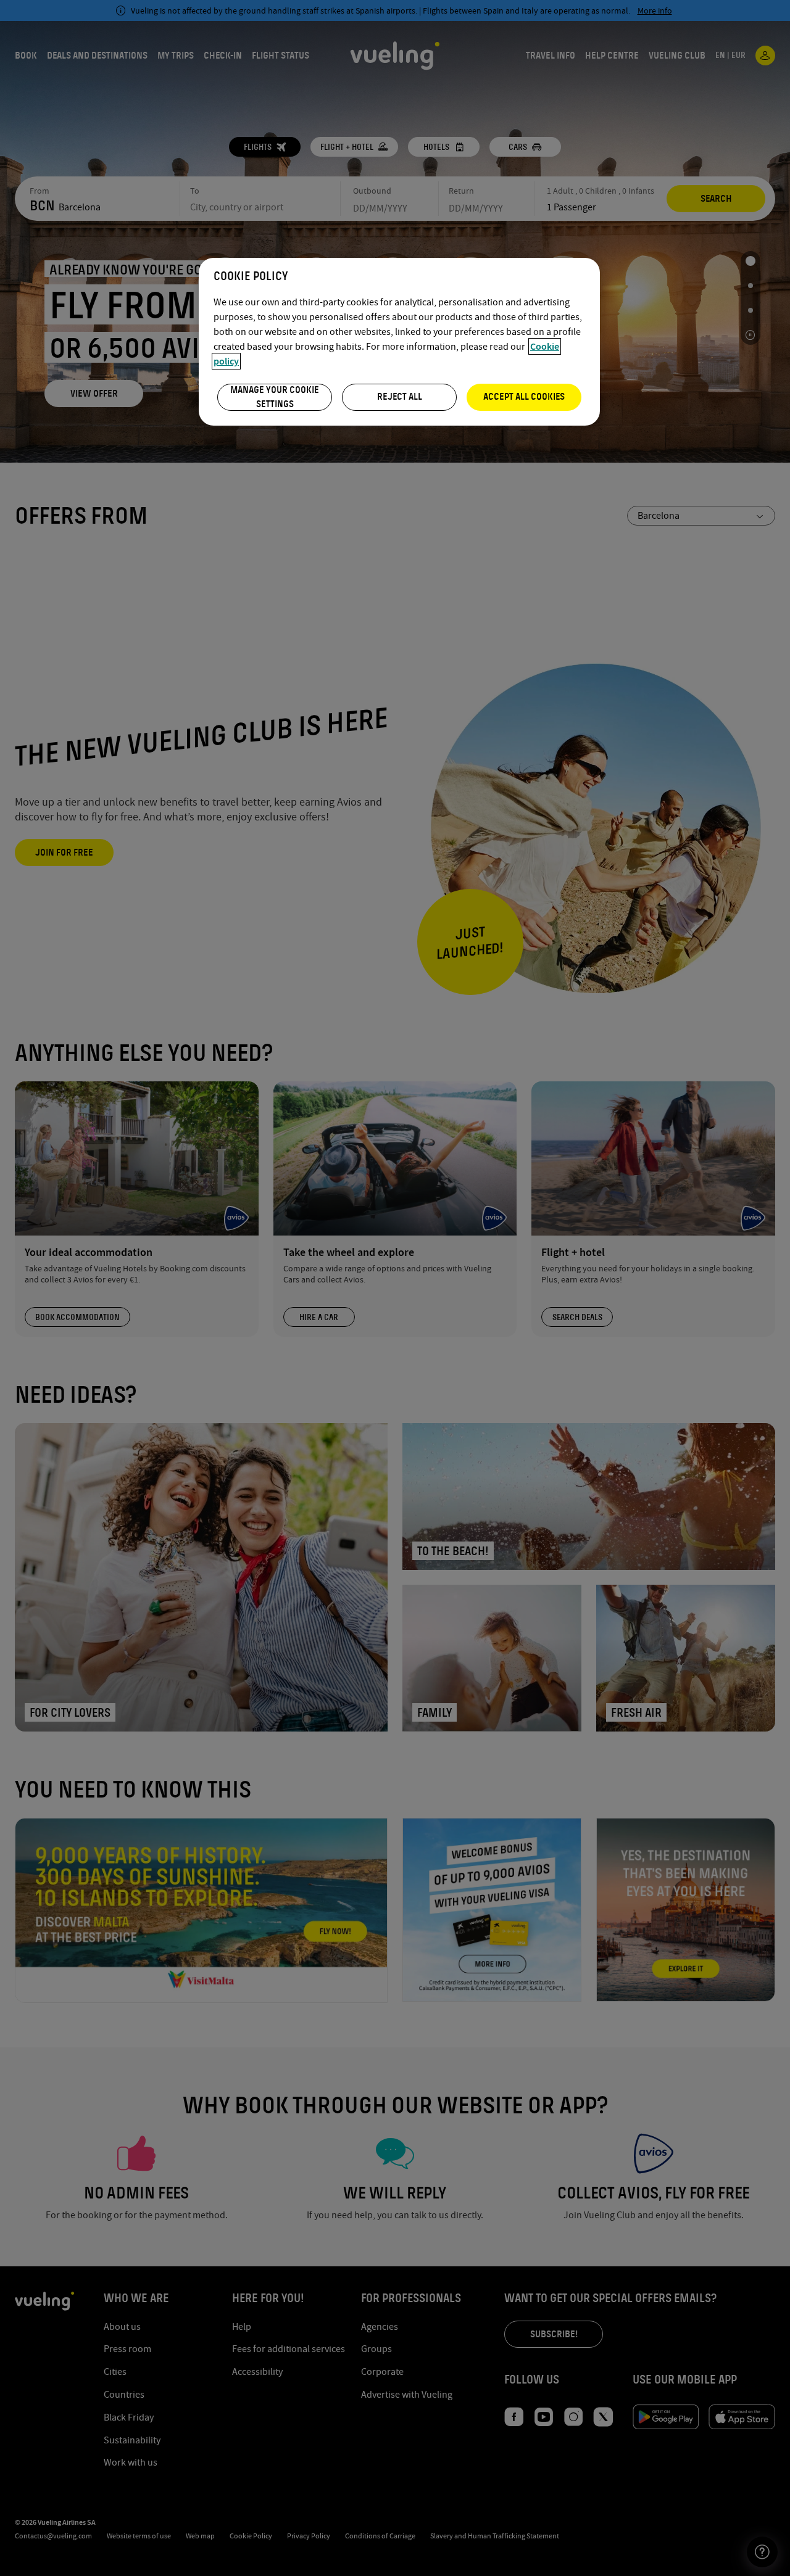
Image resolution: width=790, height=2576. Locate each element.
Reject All (400, 397)
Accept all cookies (524, 397)
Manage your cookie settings (275, 397)
